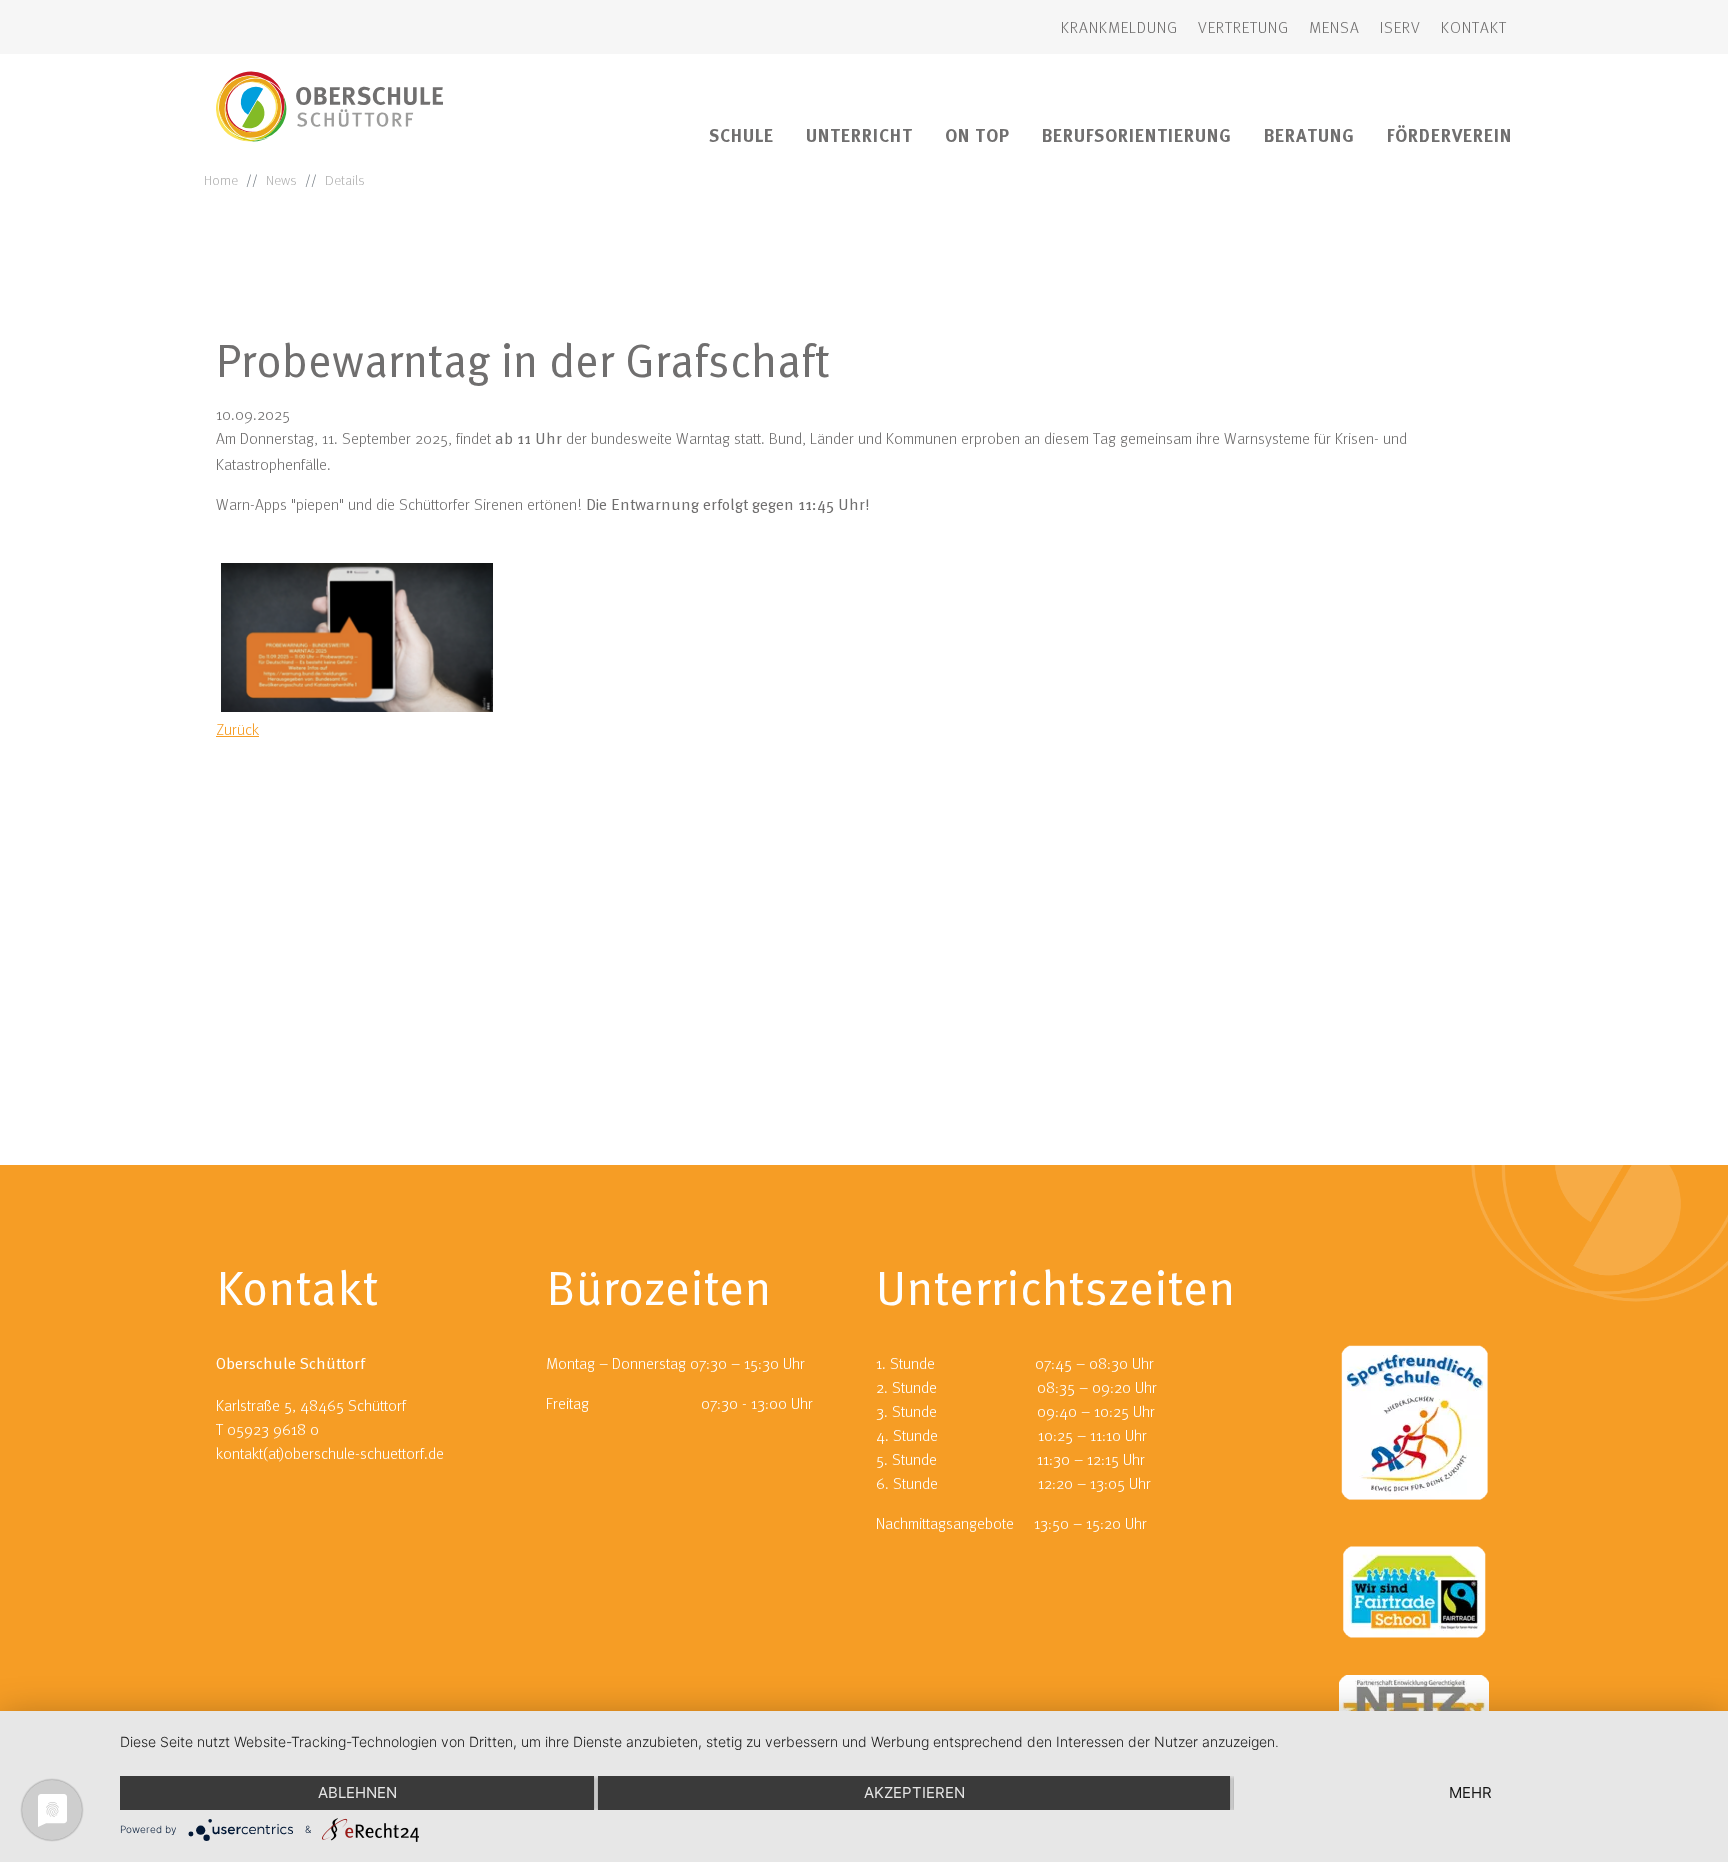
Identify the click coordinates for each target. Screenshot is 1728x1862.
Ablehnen (357, 1792)
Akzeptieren (914, 1792)
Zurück (237, 729)
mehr (1470, 1792)
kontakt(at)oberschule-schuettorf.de (330, 1453)
